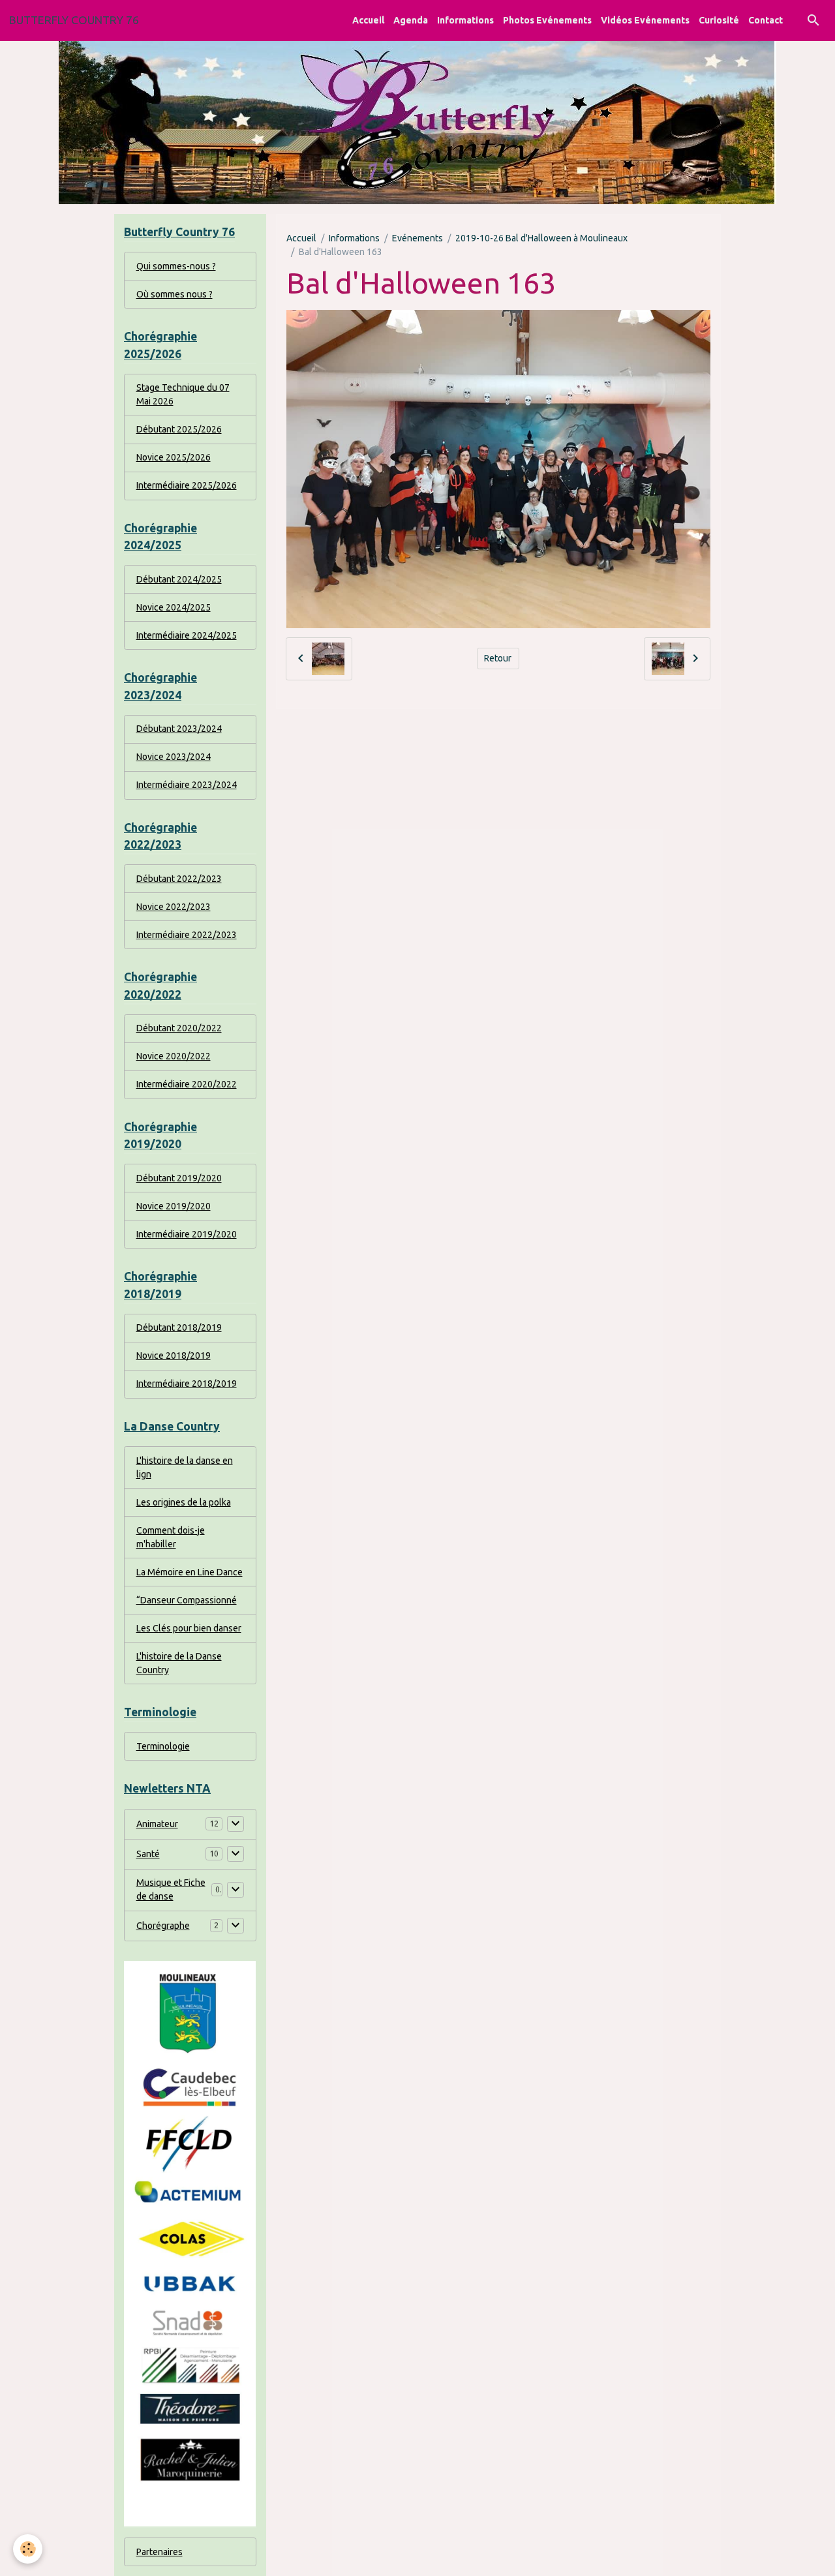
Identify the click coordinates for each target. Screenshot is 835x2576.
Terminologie (163, 1746)
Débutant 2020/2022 (179, 1028)
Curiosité (719, 20)
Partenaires (159, 2552)
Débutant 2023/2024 (179, 729)
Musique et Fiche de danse (171, 1889)
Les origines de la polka (184, 1502)
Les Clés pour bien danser (189, 1628)
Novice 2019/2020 (174, 1206)
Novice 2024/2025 (174, 607)
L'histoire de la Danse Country (179, 1663)
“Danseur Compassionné (187, 1600)
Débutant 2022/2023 (179, 879)
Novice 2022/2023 (174, 907)
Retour (498, 658)
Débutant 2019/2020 (179, 1178)
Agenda (411, 20)
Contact (766, 20)
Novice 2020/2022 (174, 1056)
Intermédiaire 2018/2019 (187, 1384)
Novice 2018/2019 (174, 1356)
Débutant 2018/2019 (179, 1327)
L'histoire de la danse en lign (185, 1467)
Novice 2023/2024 (174, 757)
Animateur (157, 1824)
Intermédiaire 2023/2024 (187, 785)
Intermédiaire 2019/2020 (187, 1234)
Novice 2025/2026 (174, 457)
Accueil (368, 20)
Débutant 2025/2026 (179, 429)
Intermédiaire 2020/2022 (187, 1084)
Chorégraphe (163, 1926)
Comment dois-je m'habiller (171, 1537)
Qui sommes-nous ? (176, 266)
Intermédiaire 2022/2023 (187, 935)
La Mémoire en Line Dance (190, 1572)
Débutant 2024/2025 (179, 579)
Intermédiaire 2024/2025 (187, 635)
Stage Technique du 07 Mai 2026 (183, 394)
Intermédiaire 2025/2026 (187, 485)
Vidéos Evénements (645, 20)
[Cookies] (28, 2549)
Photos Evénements (547, 20)
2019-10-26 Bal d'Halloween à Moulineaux (541, 238)
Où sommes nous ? (175, 294)
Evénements (417, 238)
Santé (148, 1854)
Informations (465, 20)
